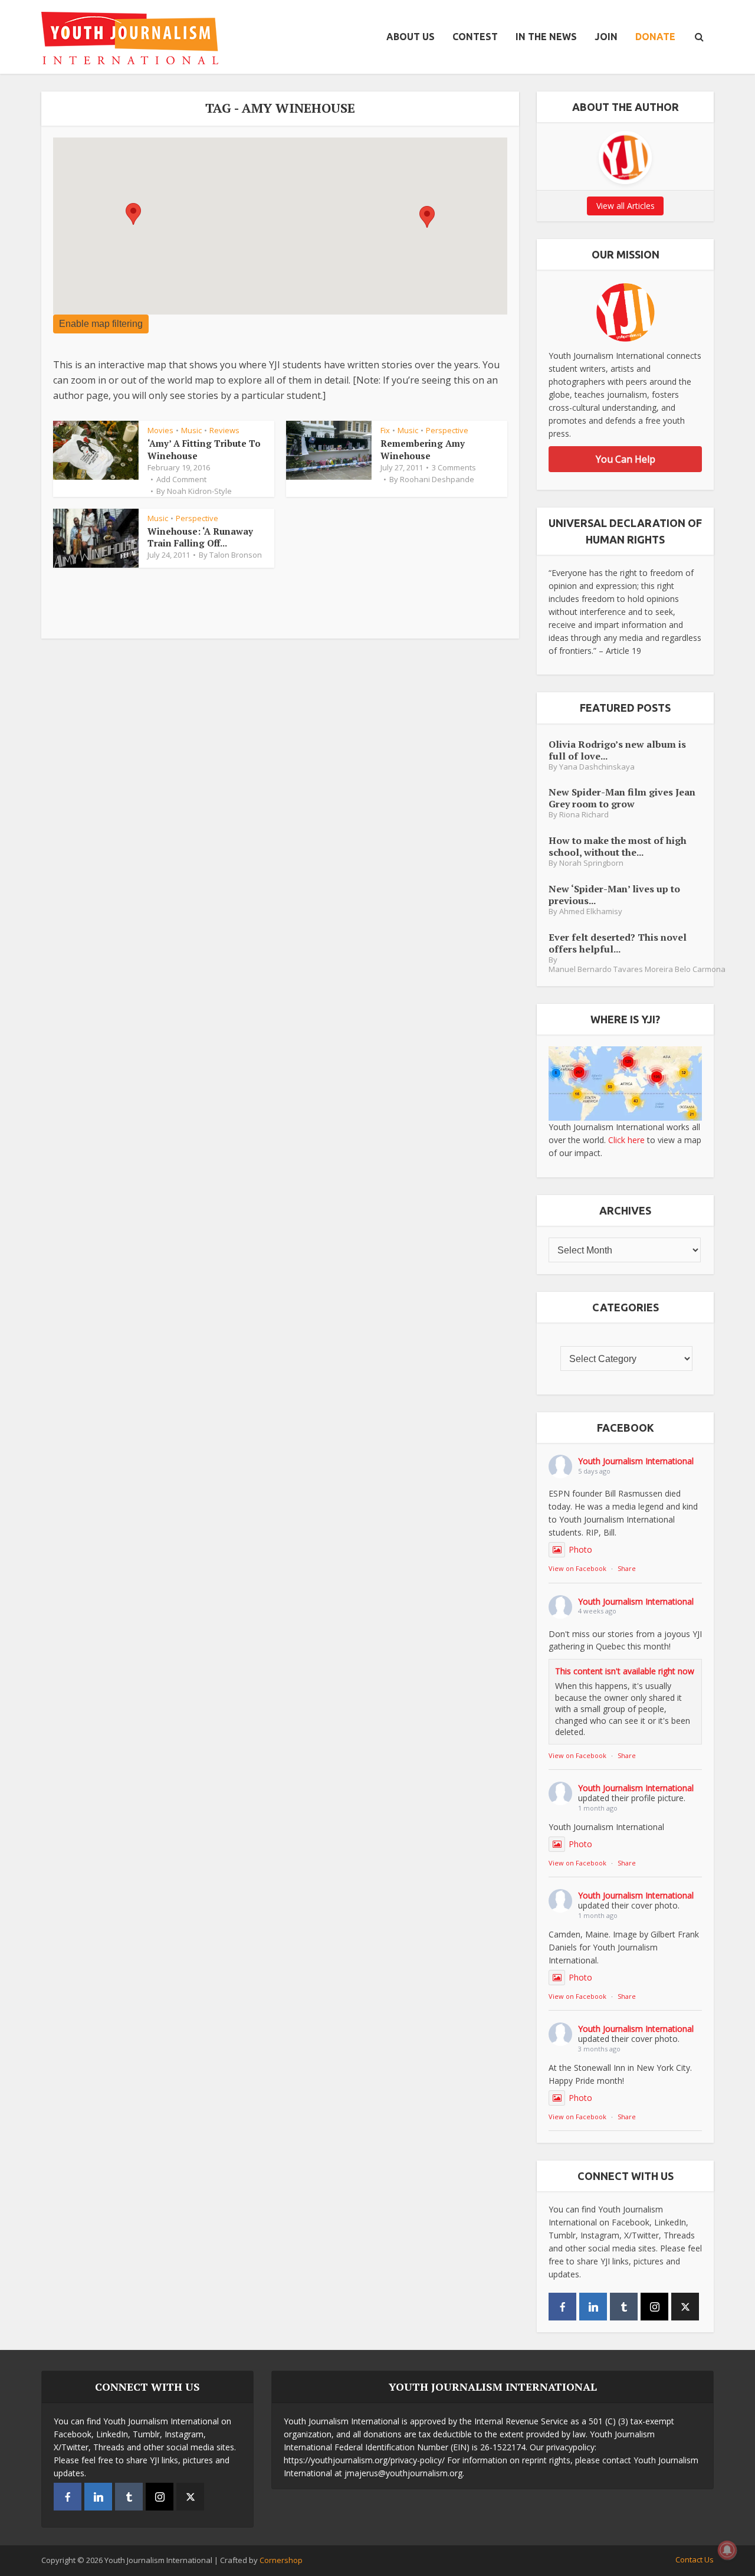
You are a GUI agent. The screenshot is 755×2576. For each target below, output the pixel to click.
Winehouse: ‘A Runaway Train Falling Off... (200, 537)
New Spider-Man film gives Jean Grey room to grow (622, 798)
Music (191, 430)
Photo (580, 1549)
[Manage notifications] (727, 2550)
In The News (546, 37)
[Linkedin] (593, 2307)
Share (627, 1568)
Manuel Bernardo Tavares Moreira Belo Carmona (637, 969)
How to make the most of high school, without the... (618, 846)
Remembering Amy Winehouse (423, 449)
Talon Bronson (236, 555)
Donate (655, 37)
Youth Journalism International (636, 1461)
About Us (411, 37)
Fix (385, 430)
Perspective (447, 430)
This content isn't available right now (625, 1671)
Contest (475, 37)
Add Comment (181, 479)
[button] (133, 214)
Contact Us (695, 2559)
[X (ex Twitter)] (685, 2307)
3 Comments (454, 467)
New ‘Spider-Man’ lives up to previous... (614, 894)
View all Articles (626, 206)
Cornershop (281, 2560)
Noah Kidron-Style (199, 491)
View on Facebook (577, 1568)
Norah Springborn (591, 863)
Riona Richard (584, 815)
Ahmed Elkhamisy (591, 911)
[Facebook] (562, 2307)
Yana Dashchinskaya (597, 767)
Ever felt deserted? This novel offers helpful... (618, 943)
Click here (626, 1140)
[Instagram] (654, 2307)
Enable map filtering (101, 324)
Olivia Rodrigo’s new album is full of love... (617, 750)
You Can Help (626, 459)
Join (606, 37)
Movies (160, 430)
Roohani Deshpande (437, 479)
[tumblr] (624, 2307)
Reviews (224, 430)
